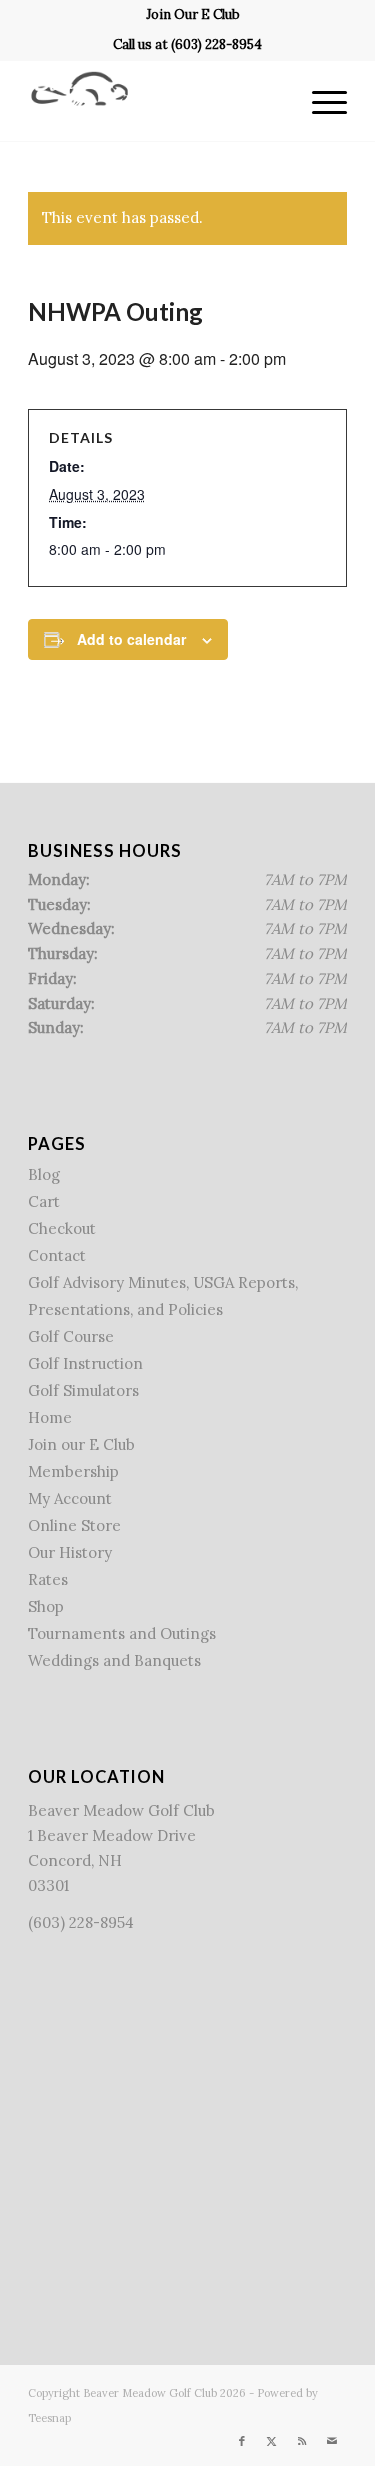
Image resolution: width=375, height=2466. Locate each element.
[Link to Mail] (332, 2441)
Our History (70, 1552)
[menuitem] (193, 15)
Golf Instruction (85, 1363)
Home (50, 1417)
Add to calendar (131, 639)
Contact (57, 1255)
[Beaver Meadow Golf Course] (155, 101)
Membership (73, 1471)
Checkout (62, 1228)
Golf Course (71, 1336)
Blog (44, 1174)
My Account (70, 1498)
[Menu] (319, 101)
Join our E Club (81, 1444)
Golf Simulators (83, 1390)
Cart (44, 1201)
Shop (46, 1606)
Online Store (74, 1525)
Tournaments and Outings (122, 1633)
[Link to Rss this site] (302, 2441)
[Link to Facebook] (242, 2441)
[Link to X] (272, 2441)
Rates (48, 1579)
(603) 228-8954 (216, 44)
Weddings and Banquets (114, 1660)
